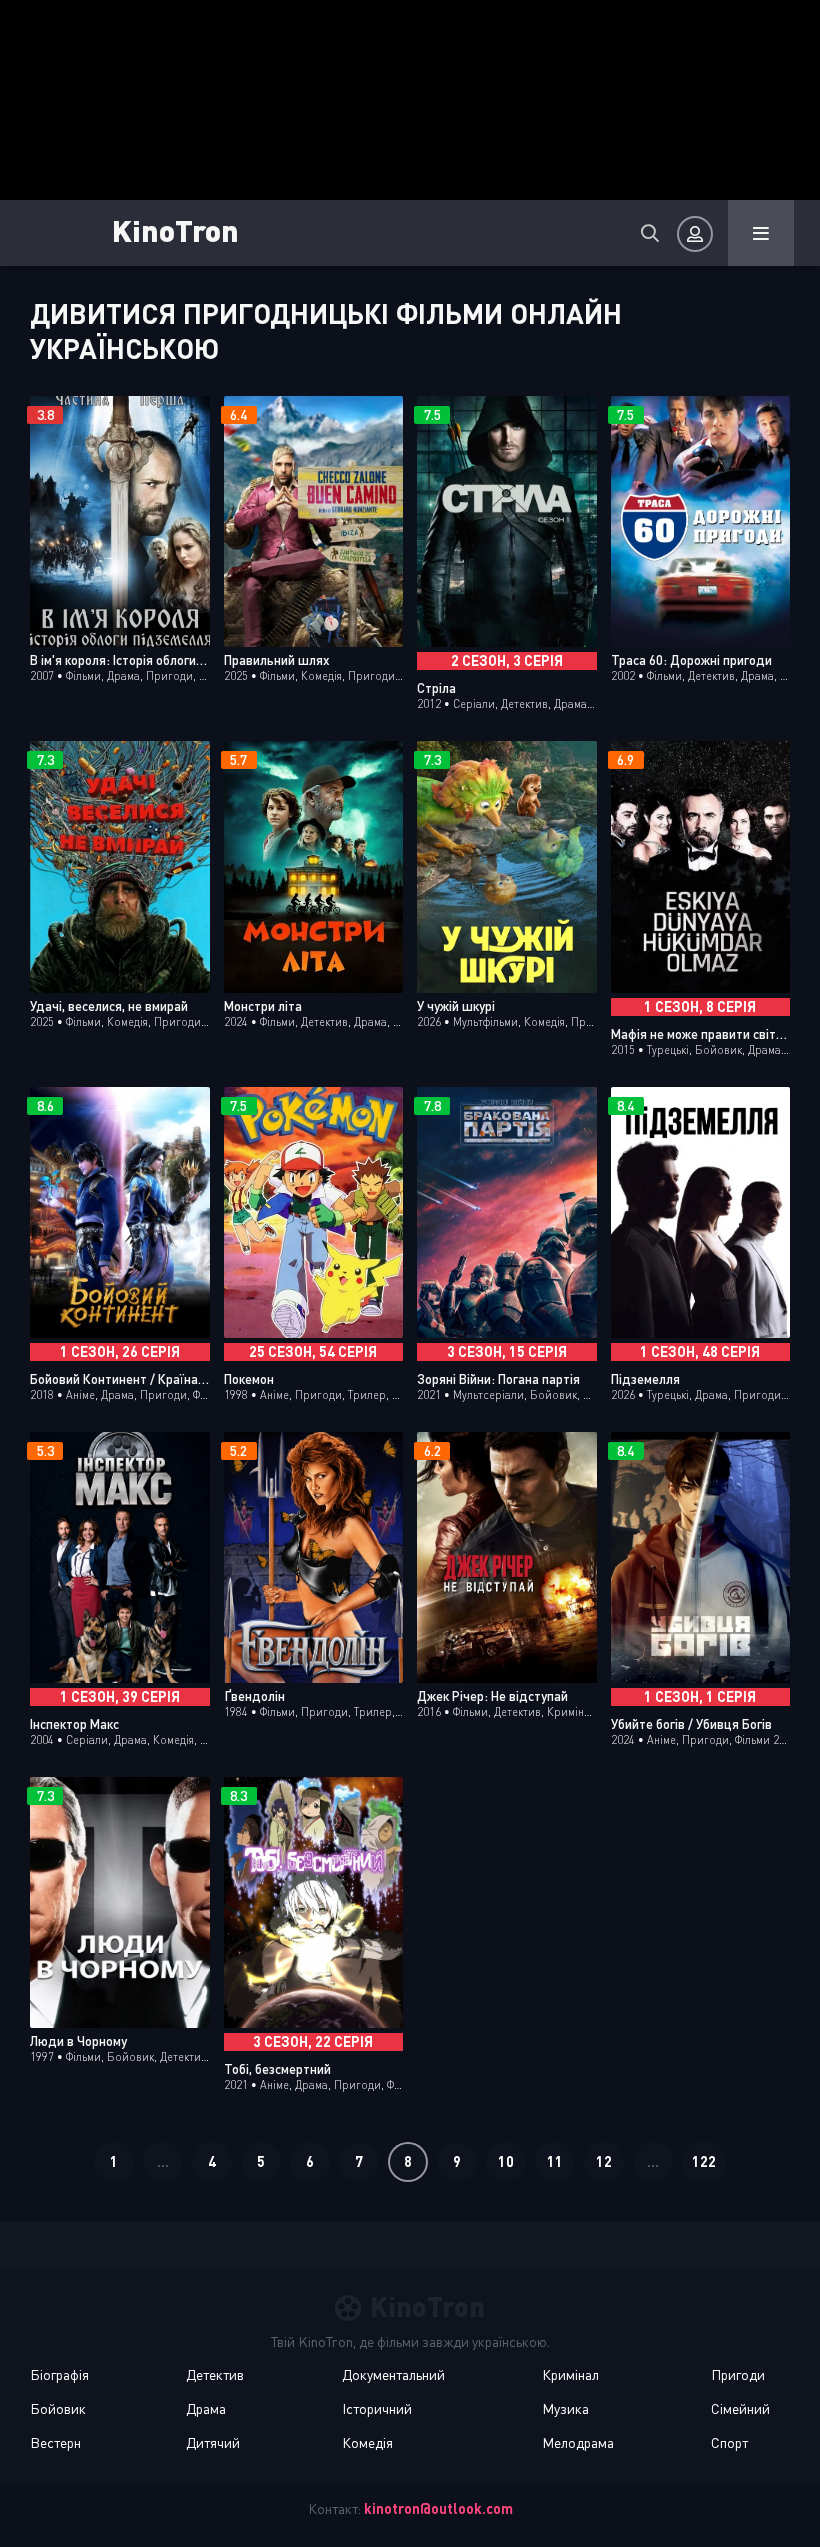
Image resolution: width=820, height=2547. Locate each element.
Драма (206, 2408)
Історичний (377, 2408)
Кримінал (570, 2374)
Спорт (729, 2442)
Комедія (367, 2442)
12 (604, 2161)
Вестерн (55, 2442)
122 (704, 2161)
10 (506, 2161)
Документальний (393, 2374)
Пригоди (738, 2374)
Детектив (215, 2374)
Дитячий (213, 2442)
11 (555, 2161)
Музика (565, 2408)
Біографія (59, 2374)
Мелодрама (578, 2442)
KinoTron (175, 229)
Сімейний (740, 2408)
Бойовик (58, 2408)
